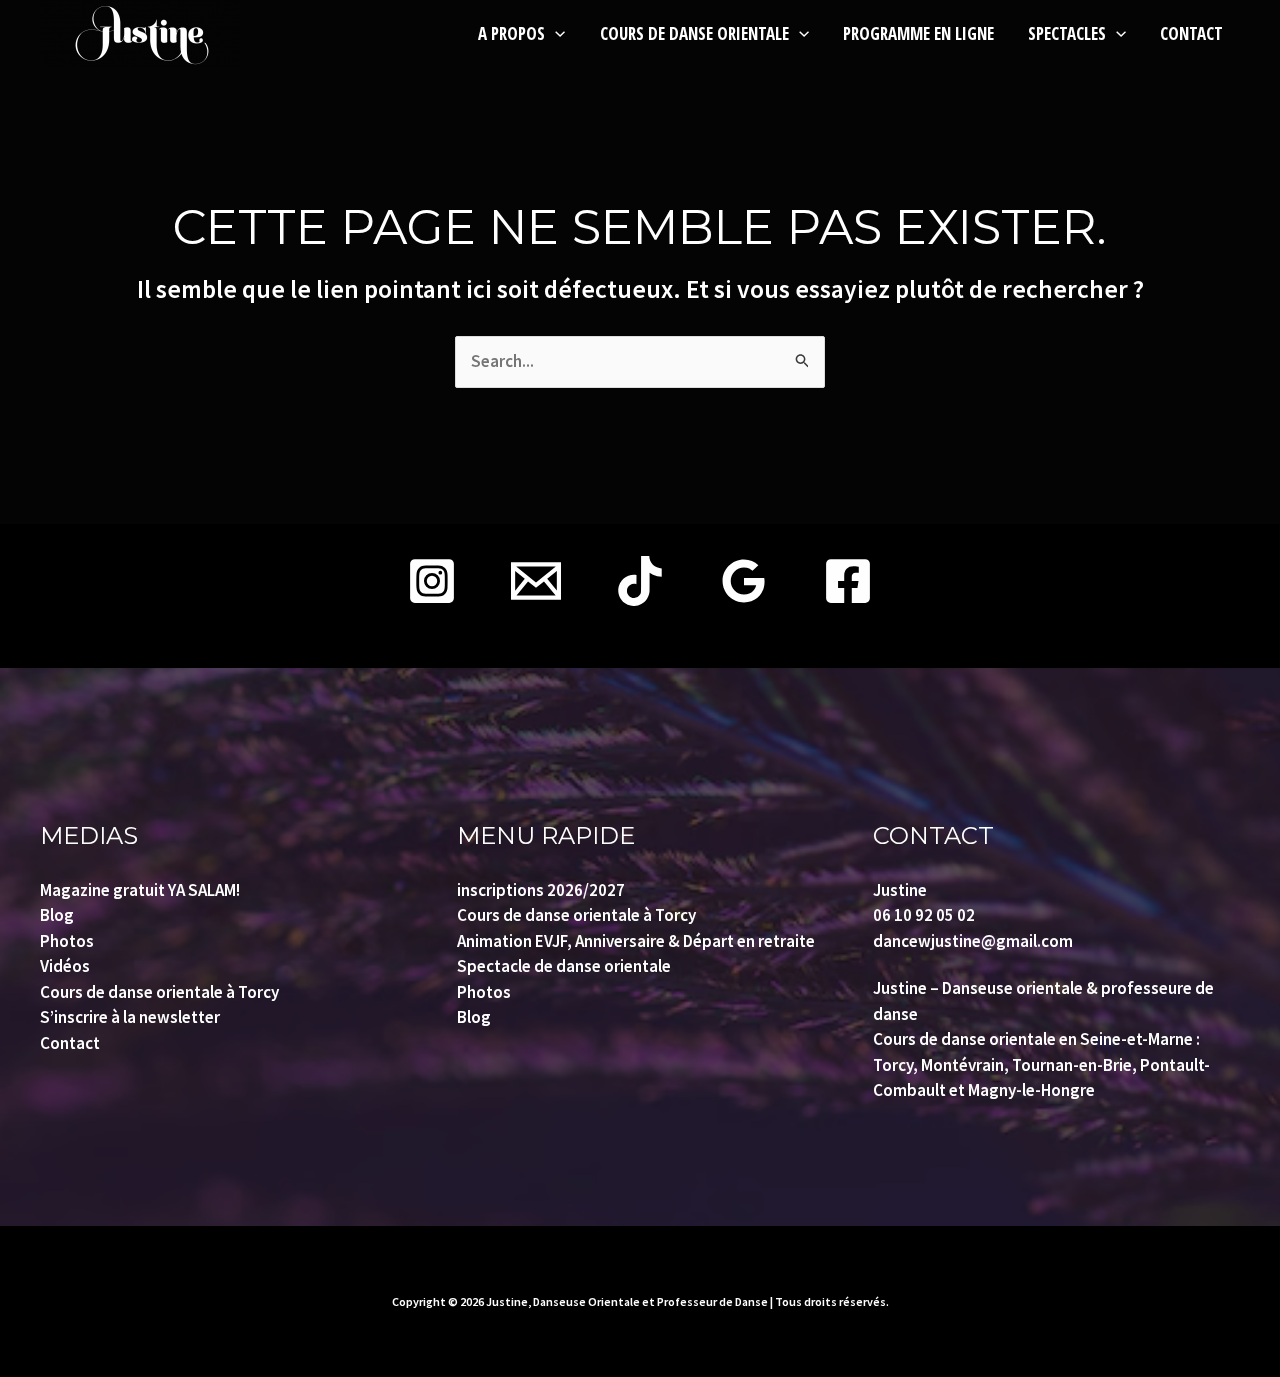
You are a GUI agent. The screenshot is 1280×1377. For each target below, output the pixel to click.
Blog (57, 915)
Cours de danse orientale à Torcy (159, 992)
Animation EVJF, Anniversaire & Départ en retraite (636, 941)
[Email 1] (536, 581)
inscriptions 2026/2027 (541, 890)
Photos (67, 941)
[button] (555, 33)
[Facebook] (848, 581)
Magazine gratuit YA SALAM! (140, 890)
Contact (70, 1043)
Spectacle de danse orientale (564, 966)
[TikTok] (640, 581)
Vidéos (65, 966)
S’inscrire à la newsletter (130, 1017)
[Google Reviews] (744, 581)
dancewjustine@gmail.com (973, 941)
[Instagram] (432, 581)
